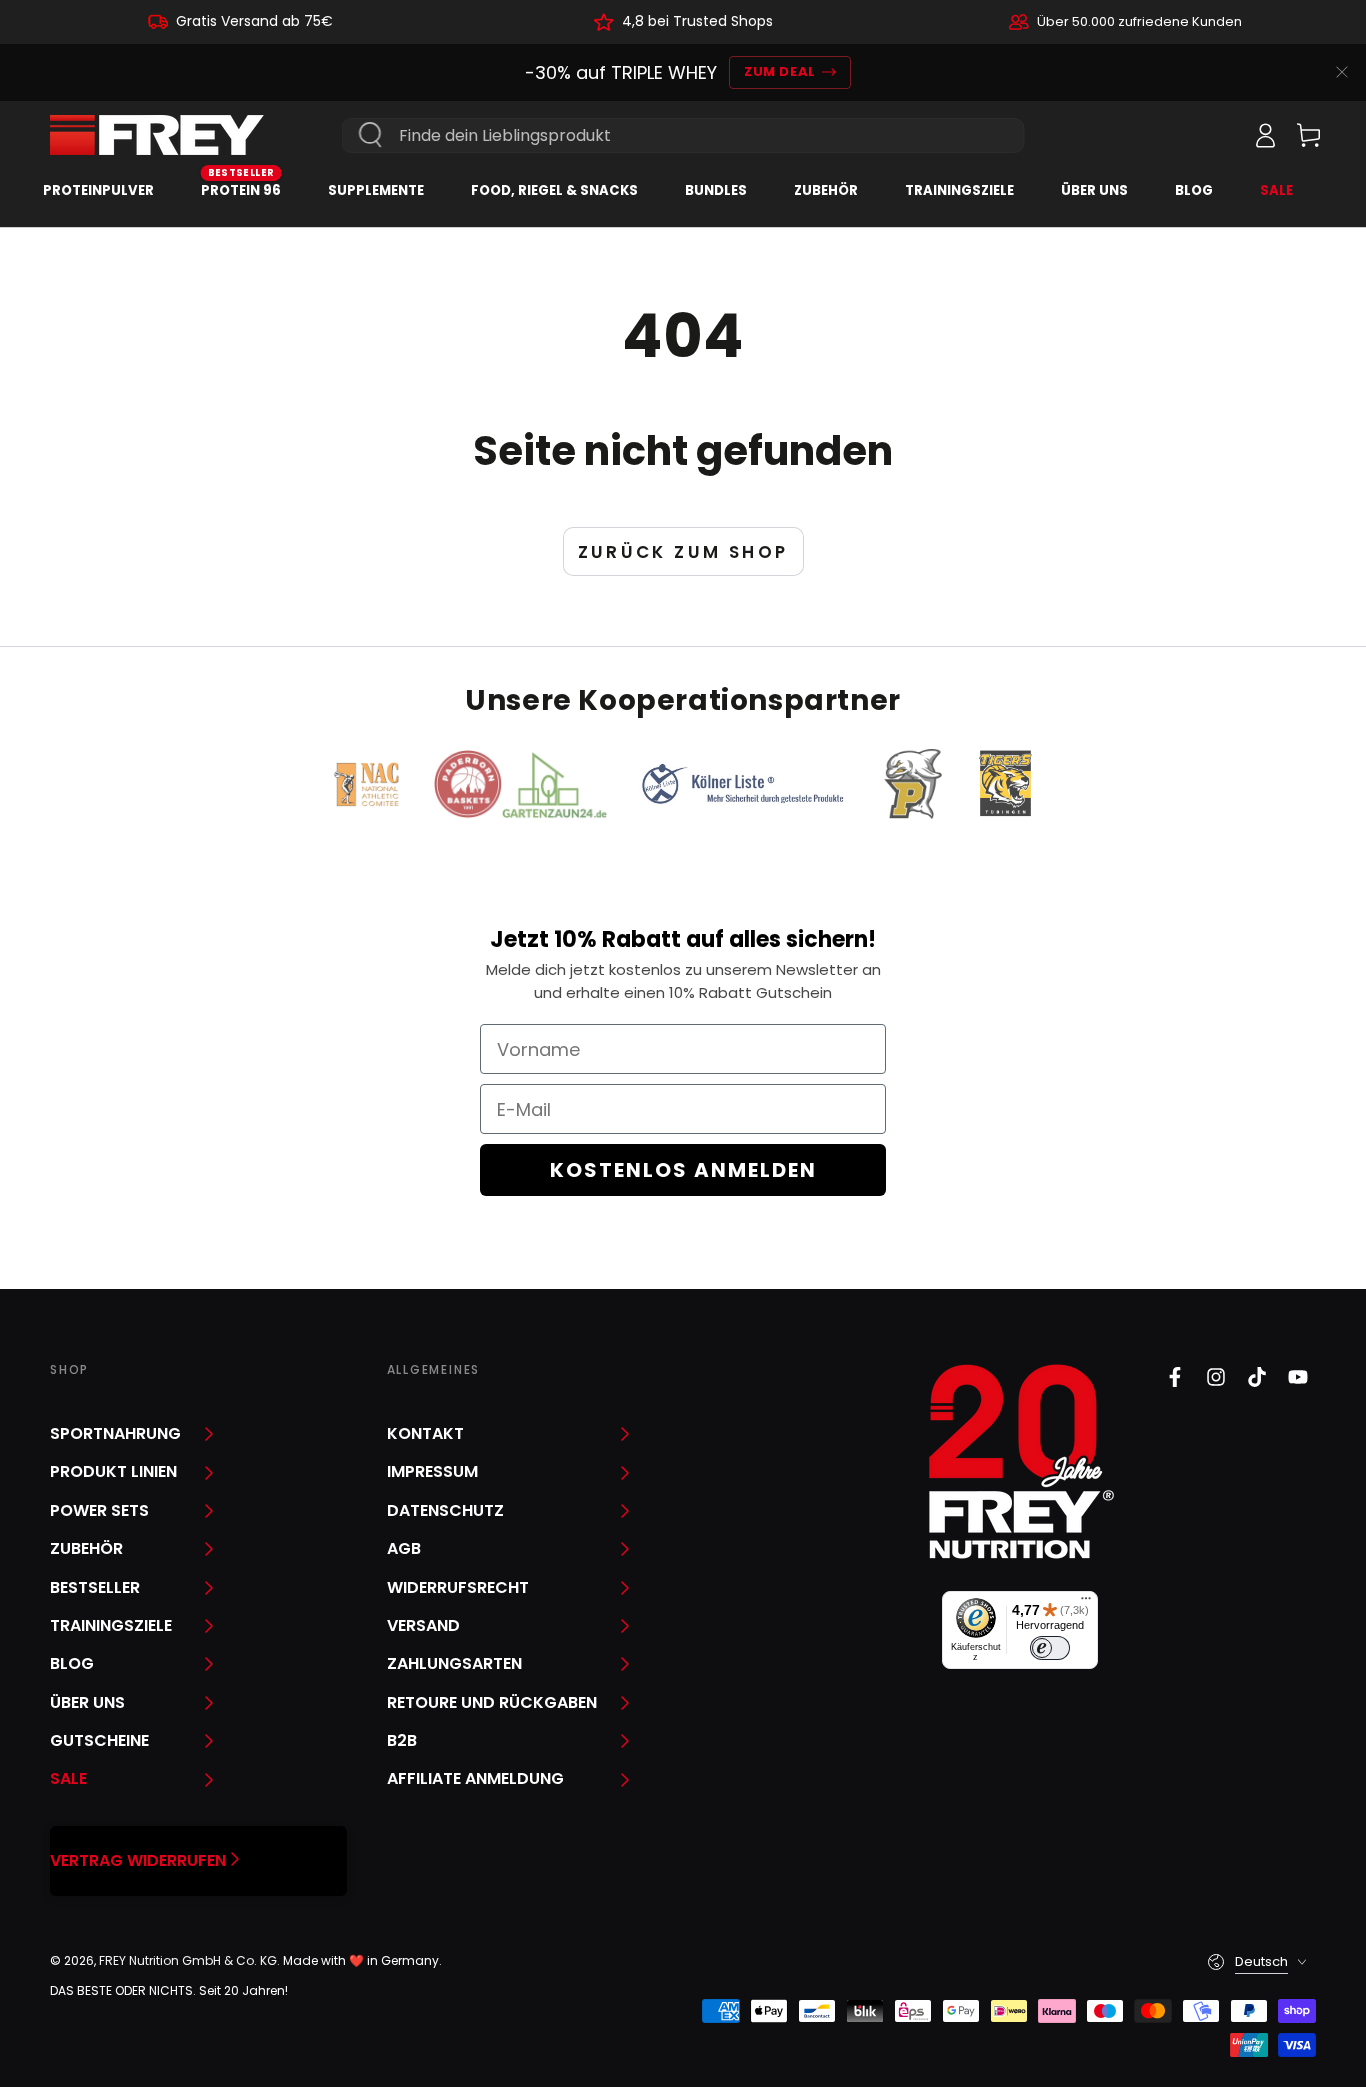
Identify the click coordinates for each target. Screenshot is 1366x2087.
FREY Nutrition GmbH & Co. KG (188, 1960)
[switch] (1050, 1648)
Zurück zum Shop (683, 552)
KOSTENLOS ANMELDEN (683, 1170)
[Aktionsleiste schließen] (1342, 72)
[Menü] (1086, 1603)
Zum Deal (779, 71)
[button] (1221, 135)
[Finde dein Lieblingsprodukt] (371, 135)
